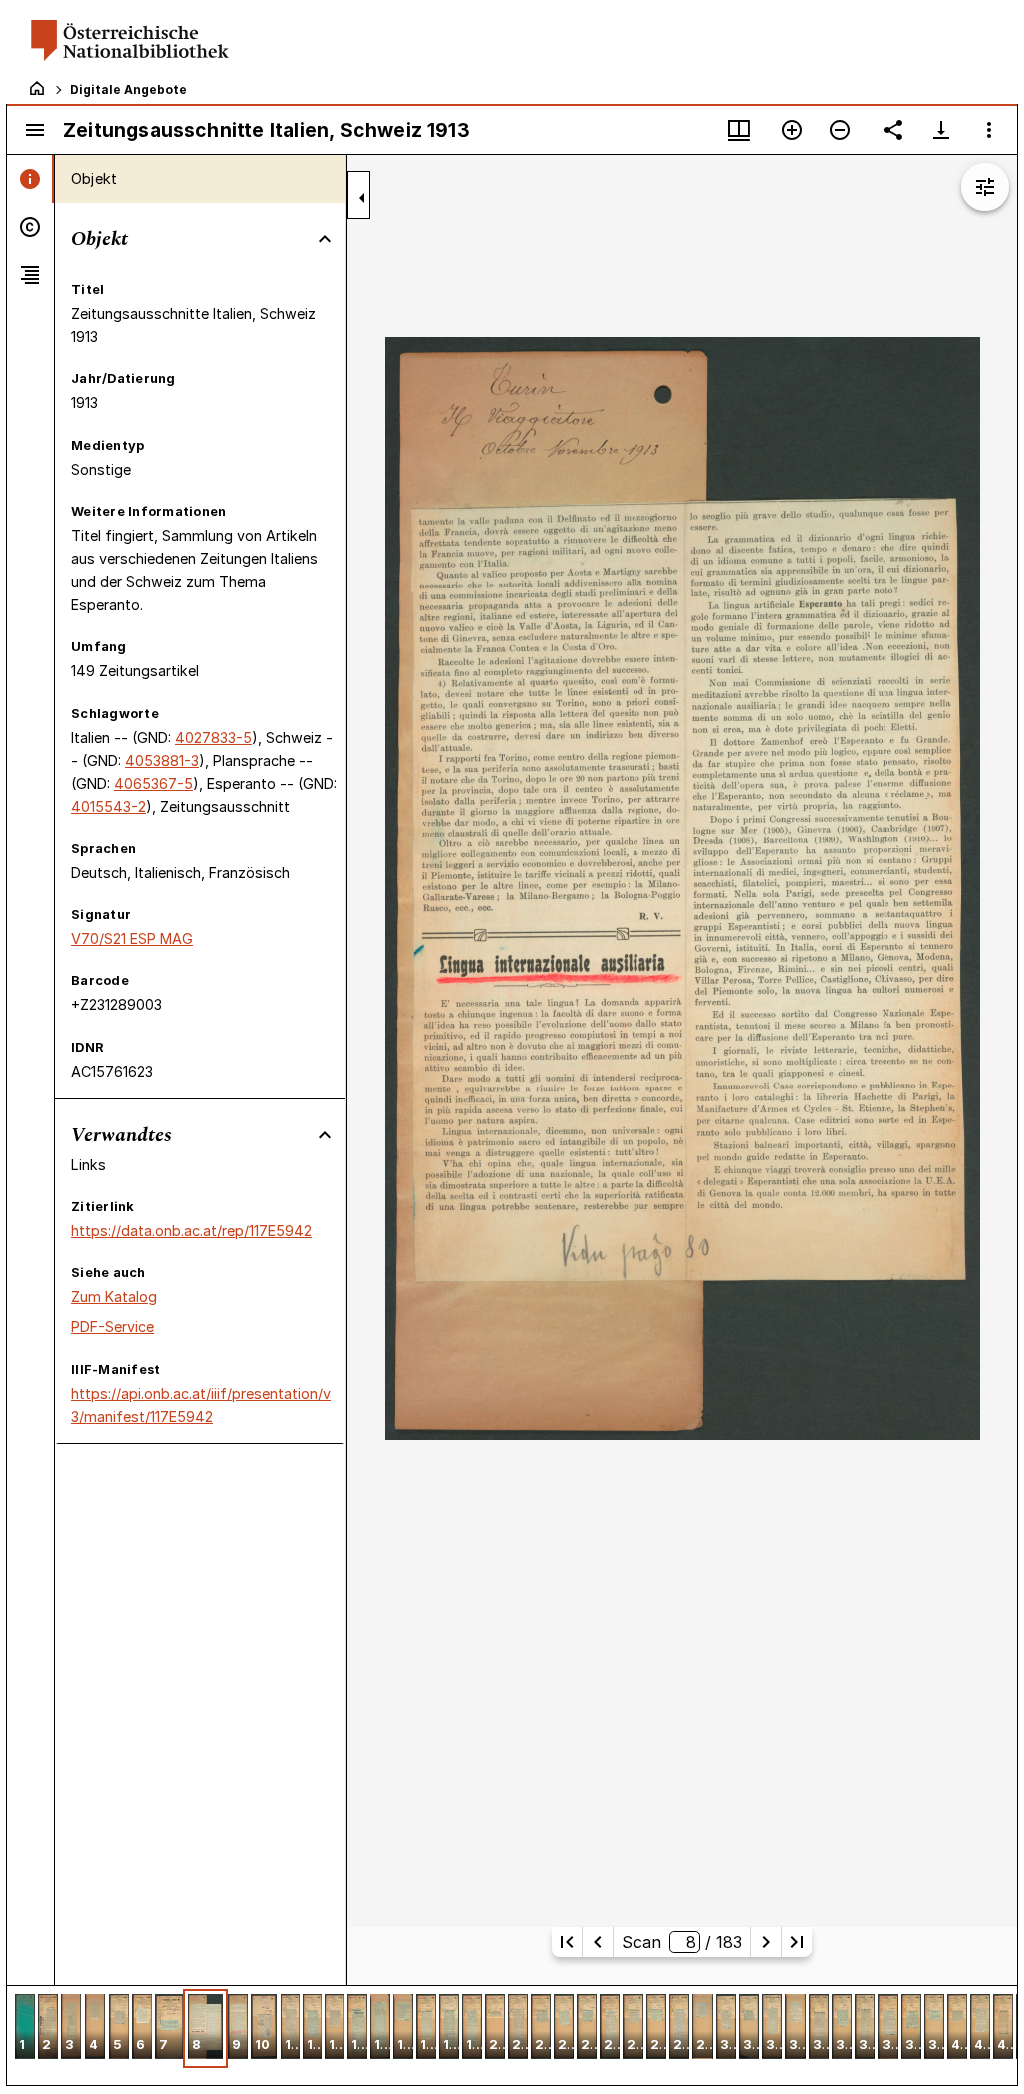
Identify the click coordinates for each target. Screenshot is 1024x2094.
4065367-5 (153, 783)
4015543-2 (108, 806)
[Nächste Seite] (766, 1942)
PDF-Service (112, 1326)
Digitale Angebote (128, 89)
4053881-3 (162, 760)
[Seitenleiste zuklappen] (362, 198)
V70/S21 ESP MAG (132, 938)
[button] (25, 2028)
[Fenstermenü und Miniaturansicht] (739, 130)
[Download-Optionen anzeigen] (941, 130)
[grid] (512, 2035)
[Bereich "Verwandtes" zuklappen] (325, 1135)
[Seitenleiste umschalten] (35, 130)
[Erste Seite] (567, 1942)
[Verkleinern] (840, 130)
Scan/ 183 (681, 1942)
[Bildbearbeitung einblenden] (985, 187)
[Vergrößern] (792, 130)
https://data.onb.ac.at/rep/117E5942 (191, 1230)
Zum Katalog (114, 1296)
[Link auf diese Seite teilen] (893, 130)
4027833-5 (213, 737)
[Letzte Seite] (797, 1942)
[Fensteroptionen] (989, 130)
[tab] (30, 179)
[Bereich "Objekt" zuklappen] (325, 239)
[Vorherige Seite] (598, 1942)
